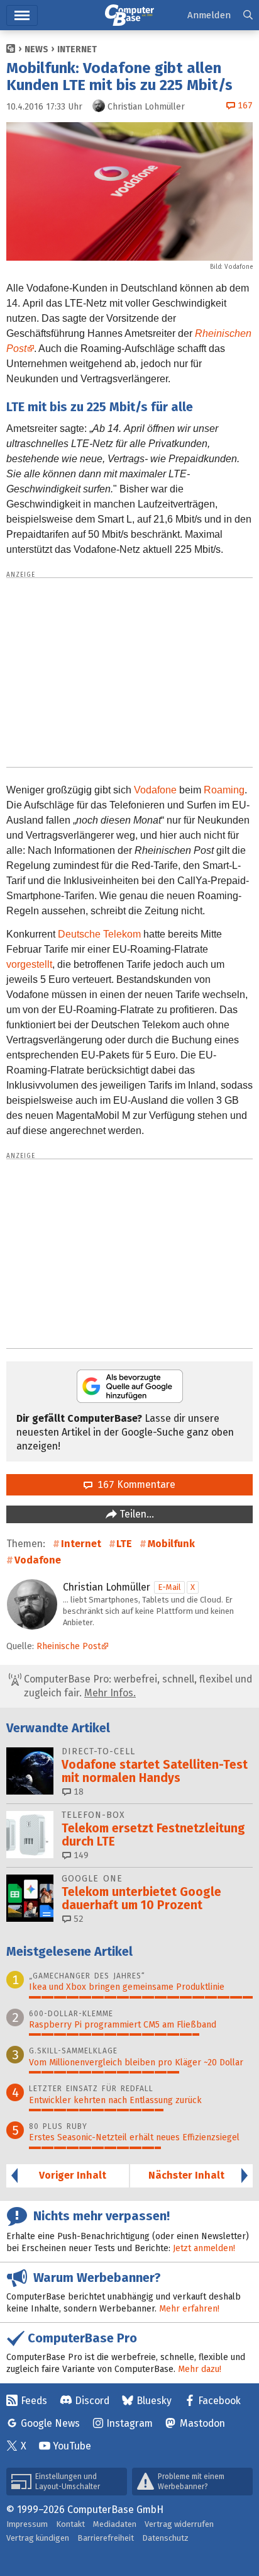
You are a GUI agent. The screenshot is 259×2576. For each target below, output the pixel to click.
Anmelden (209, 15)
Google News (50, 2423)
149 (80, 1855)
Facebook (219, 2401)
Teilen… (135, 1514)
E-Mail (169, 1587)
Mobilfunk (171, 1544)
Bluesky (154, 2401)
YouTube (72, 2446)
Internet (77, 49)
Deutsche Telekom (99, 934)
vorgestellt (29, 964)
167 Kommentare (134, 1484)
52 (77, 1919)
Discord (92, 2401)
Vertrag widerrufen (179, 2524)
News (36, 49)
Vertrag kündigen (38, 2538)
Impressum (27, 2524)
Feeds (34, 2401)
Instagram (129, 2423)
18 (77, 1792)
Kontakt (70, 2524)
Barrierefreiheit (106, 2538)
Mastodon (202, 2423)
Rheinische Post (69, 1646)
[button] (248, 15)
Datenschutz (165, 2538)
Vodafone (239, 267)
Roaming (224, 790)
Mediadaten (115, 2524)
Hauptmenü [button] (22, 15)
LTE (124, 1544)
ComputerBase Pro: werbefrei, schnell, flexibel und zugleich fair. (137, 1686)
